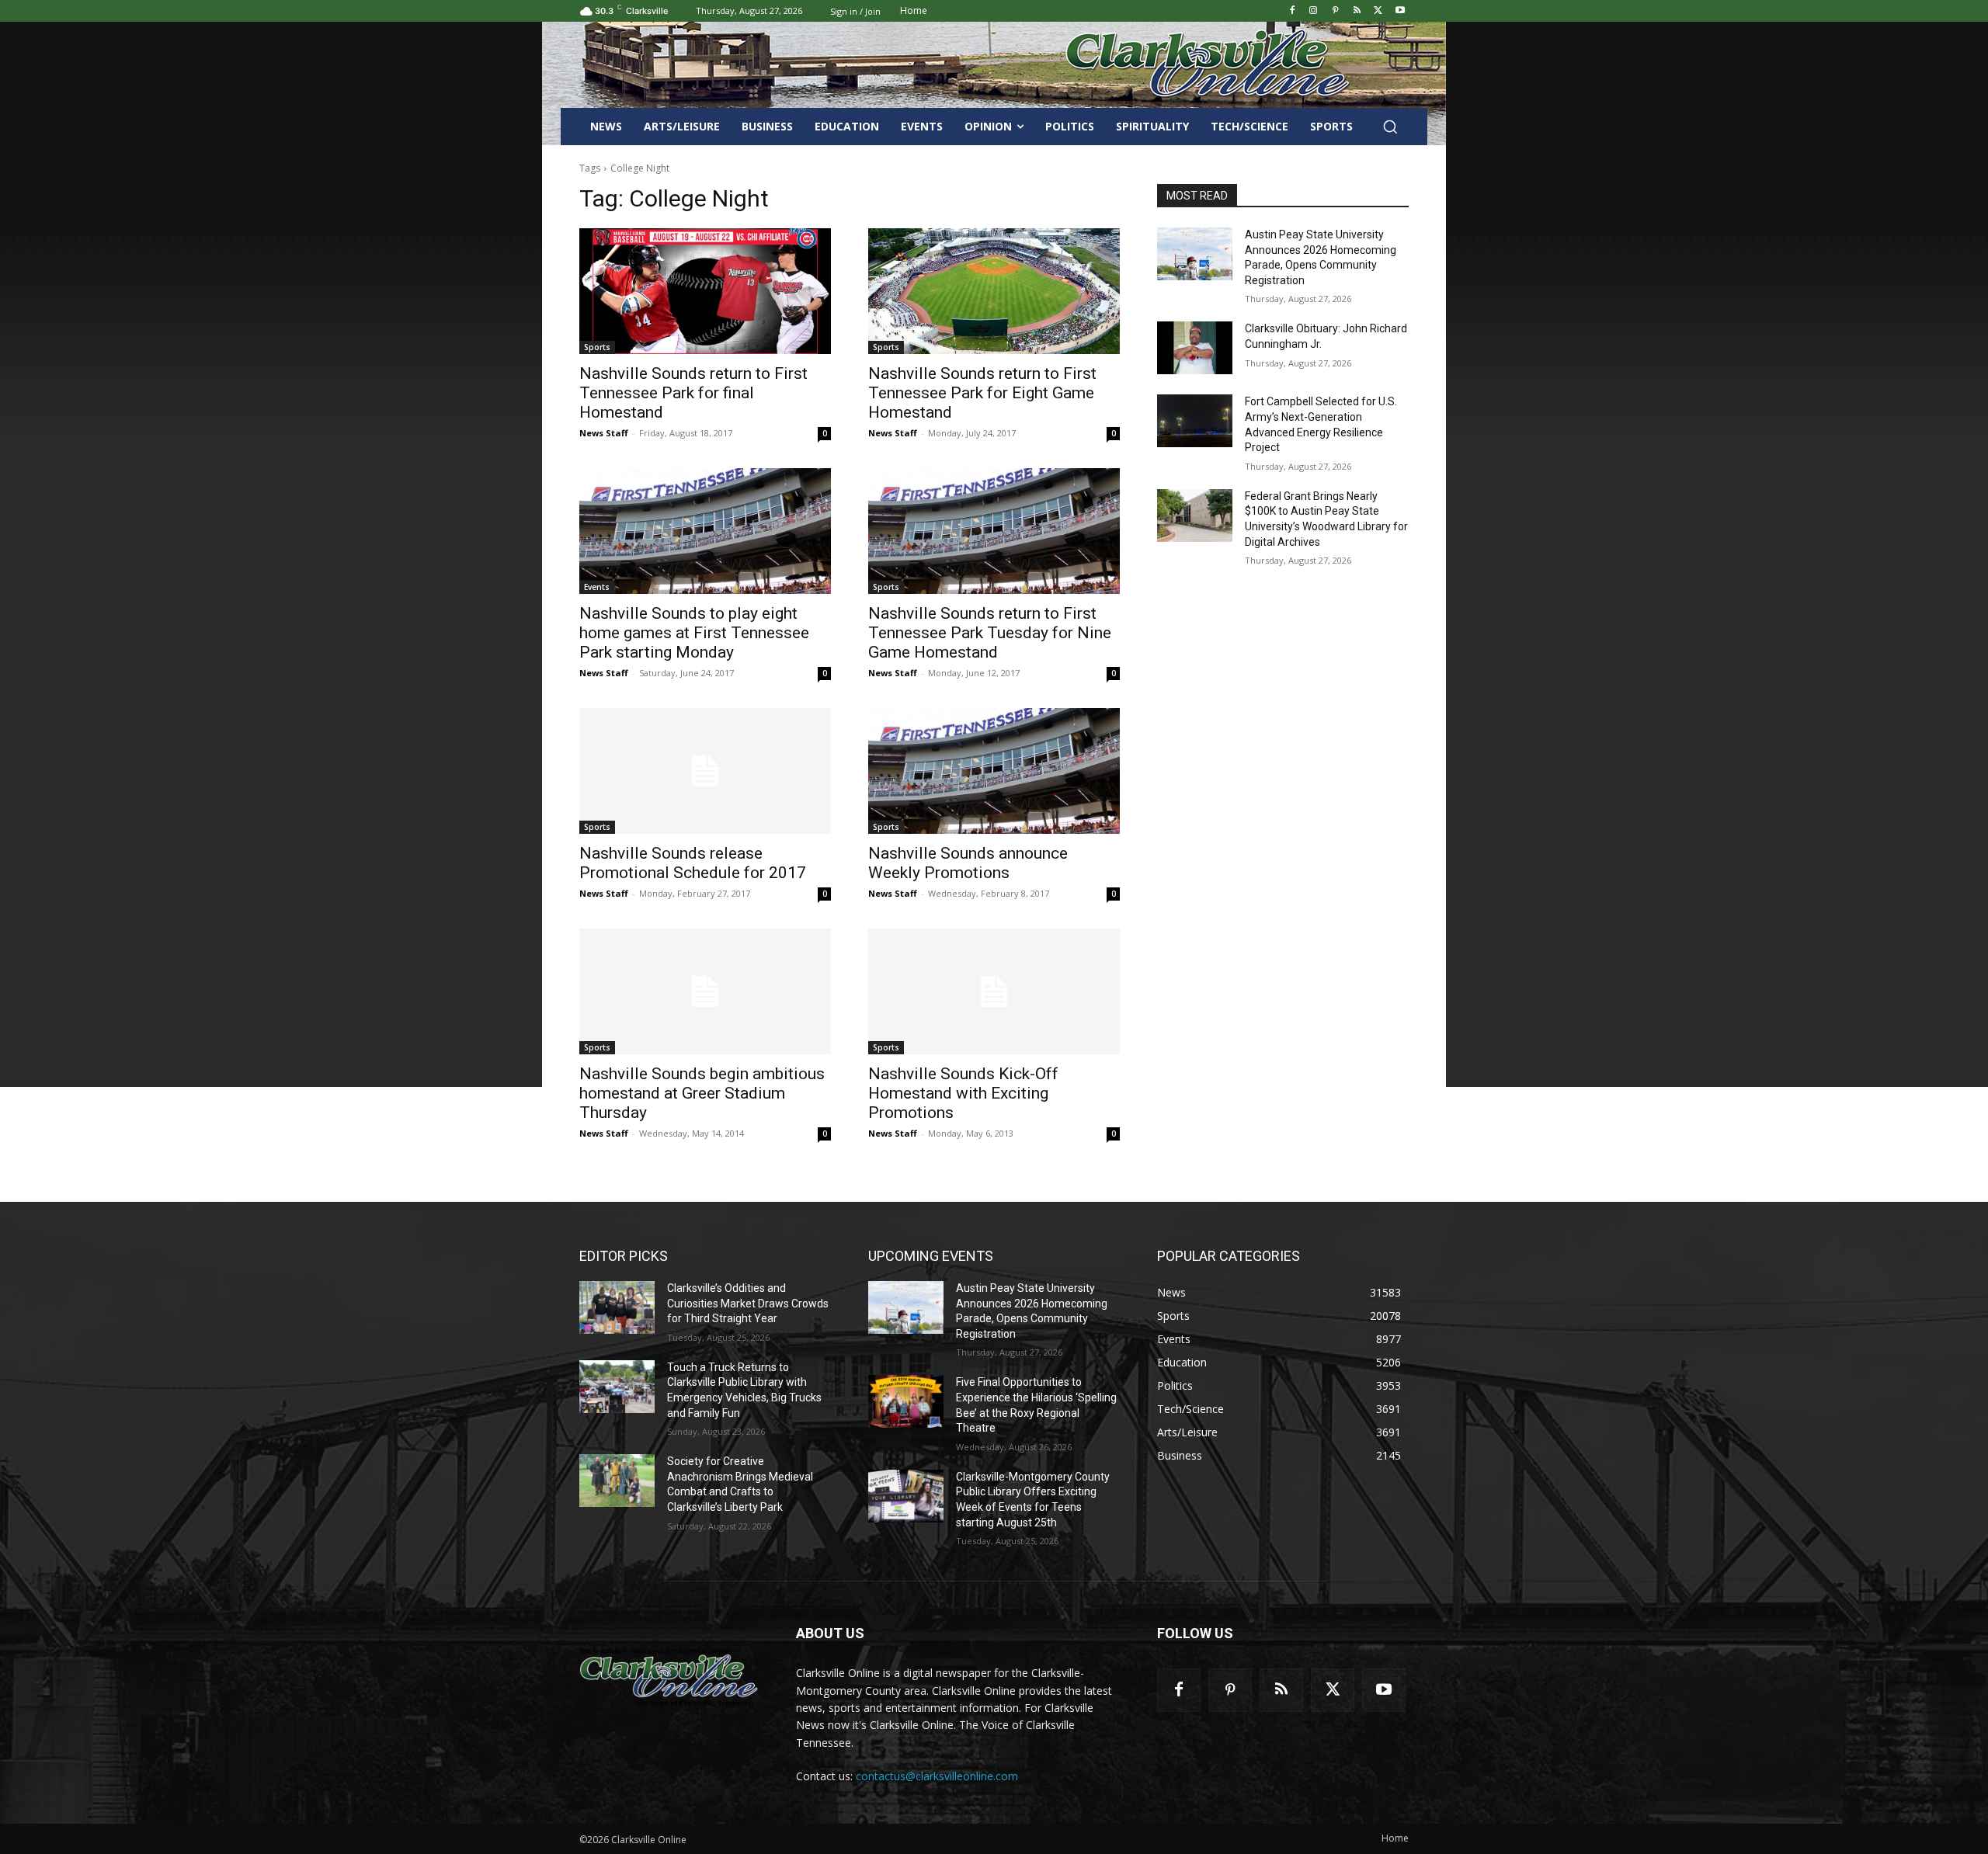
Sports (597, 347)
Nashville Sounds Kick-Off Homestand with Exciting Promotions (963, 1093)
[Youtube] (1400, 11)
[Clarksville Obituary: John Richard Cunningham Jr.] (1195, 348)
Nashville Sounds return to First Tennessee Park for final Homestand (693, 393)
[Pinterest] (1335, 11)
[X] (1378, 11)
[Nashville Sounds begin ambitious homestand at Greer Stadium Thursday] (705, 991)
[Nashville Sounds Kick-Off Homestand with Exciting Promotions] (994, 991)
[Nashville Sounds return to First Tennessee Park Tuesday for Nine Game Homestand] (994, 531)
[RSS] (1357, 11)
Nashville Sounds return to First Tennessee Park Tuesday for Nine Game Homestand (990, 633)
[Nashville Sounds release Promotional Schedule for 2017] (705, 771)
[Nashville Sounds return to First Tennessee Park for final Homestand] (705, 291)
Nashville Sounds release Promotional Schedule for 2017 (693, 863)
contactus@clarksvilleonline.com (937, 1776)
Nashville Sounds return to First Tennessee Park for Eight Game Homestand (982, 393)
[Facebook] (1292, 11)
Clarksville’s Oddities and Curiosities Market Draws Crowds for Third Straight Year (748, 1303)
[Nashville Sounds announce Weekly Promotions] (994, 771)
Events (597, 587)
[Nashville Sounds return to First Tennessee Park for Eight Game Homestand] (994, 291)
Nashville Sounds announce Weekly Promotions (968, 863)
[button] (1390, 127)
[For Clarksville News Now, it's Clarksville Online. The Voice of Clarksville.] (669, 1677)
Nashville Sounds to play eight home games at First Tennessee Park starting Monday (694, 633)
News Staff (604, 433)
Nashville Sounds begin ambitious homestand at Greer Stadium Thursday (702, 1093)
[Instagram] (1314, 11)
